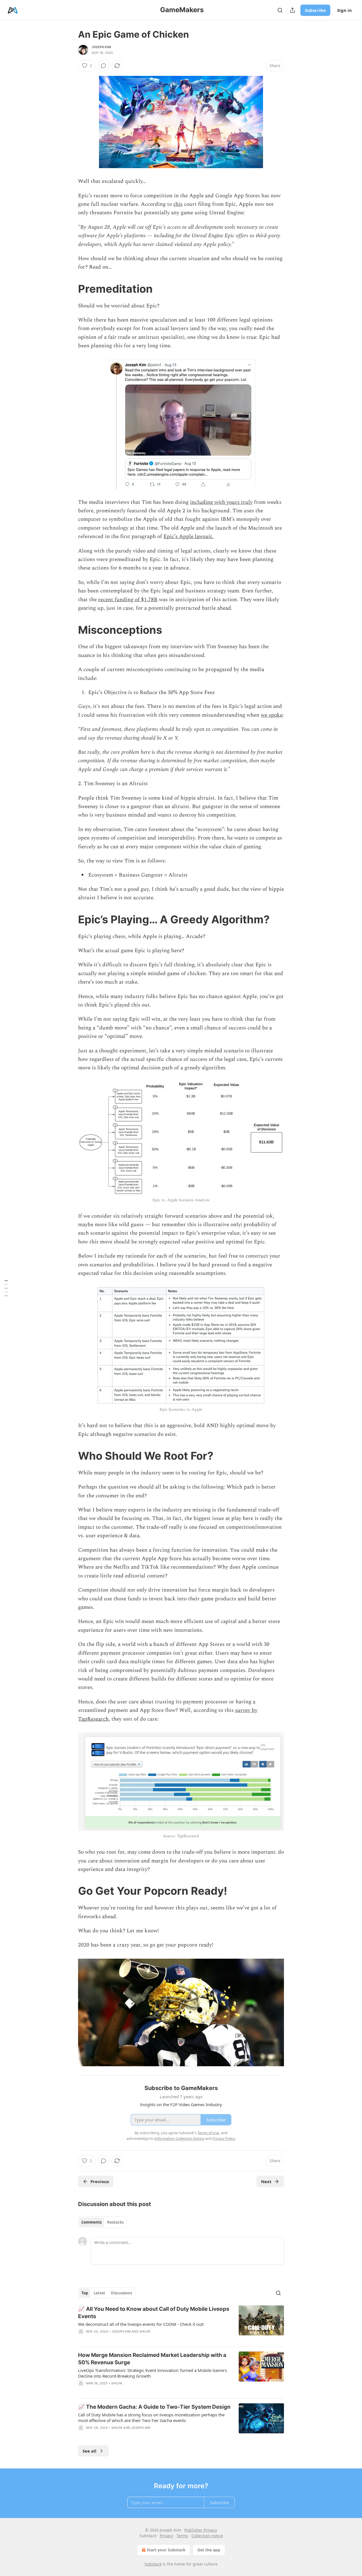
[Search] (280, 10)
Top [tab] (85, 2293)
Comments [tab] (91, 2222)
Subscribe (315, 10)
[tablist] (103, 2222)
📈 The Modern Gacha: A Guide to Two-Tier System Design (154, 2407)
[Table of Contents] (6, 1288)
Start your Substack (166, 2550)
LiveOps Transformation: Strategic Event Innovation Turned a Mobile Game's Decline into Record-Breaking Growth (152, 2373)
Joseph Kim (101, 47)
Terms (182, 2536)
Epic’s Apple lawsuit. (188, 537)
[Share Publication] (292, 10)
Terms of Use (208, 2133)
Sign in (344, 10)
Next (266, 2181)
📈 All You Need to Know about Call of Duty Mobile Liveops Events (154, 2313)
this (178, 204)
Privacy (166, 2536)
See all (90, 2451)
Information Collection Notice (179, 2138)
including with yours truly (221, 502)
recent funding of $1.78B (128, 600)
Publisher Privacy (201, 2530)
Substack (153, 2564)
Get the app (209, 2550)
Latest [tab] (99, 2293)
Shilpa (145, 2331)
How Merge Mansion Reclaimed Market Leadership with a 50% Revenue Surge (152, 2359)
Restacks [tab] (115, 2222)
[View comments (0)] (104, 66)
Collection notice (207, 2536)
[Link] (70, 289)
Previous (100, 2181)
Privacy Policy (224, 2138)
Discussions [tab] (121, 2293)
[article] (181, 2324)
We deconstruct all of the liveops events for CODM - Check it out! (141, 2324)
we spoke (272, 715)
